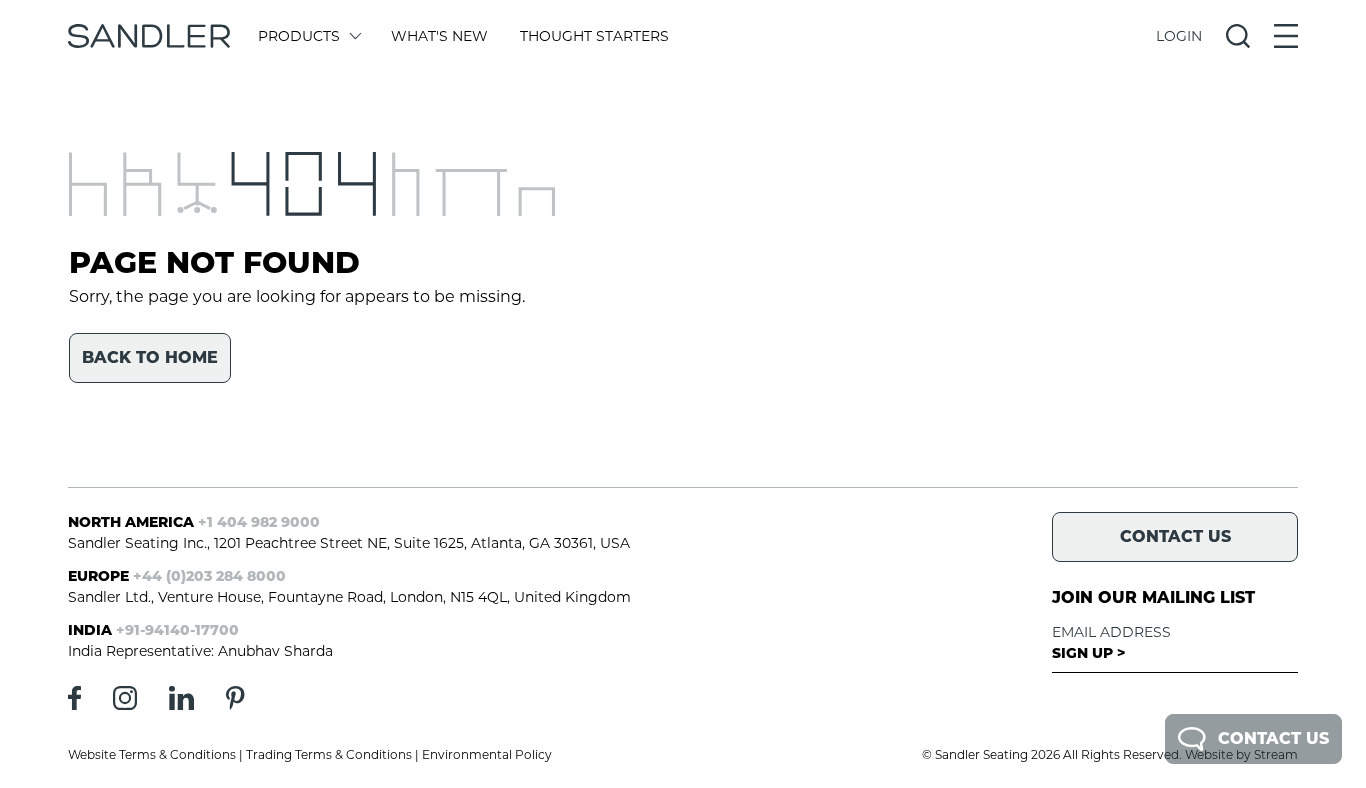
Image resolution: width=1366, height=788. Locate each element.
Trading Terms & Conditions (329, 754)
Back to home (150, 357)
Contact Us (1273, 738)
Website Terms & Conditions (152, 754)
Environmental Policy (487, 754)
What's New (439, 36)
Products (299, 36)
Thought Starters (594, 36)
